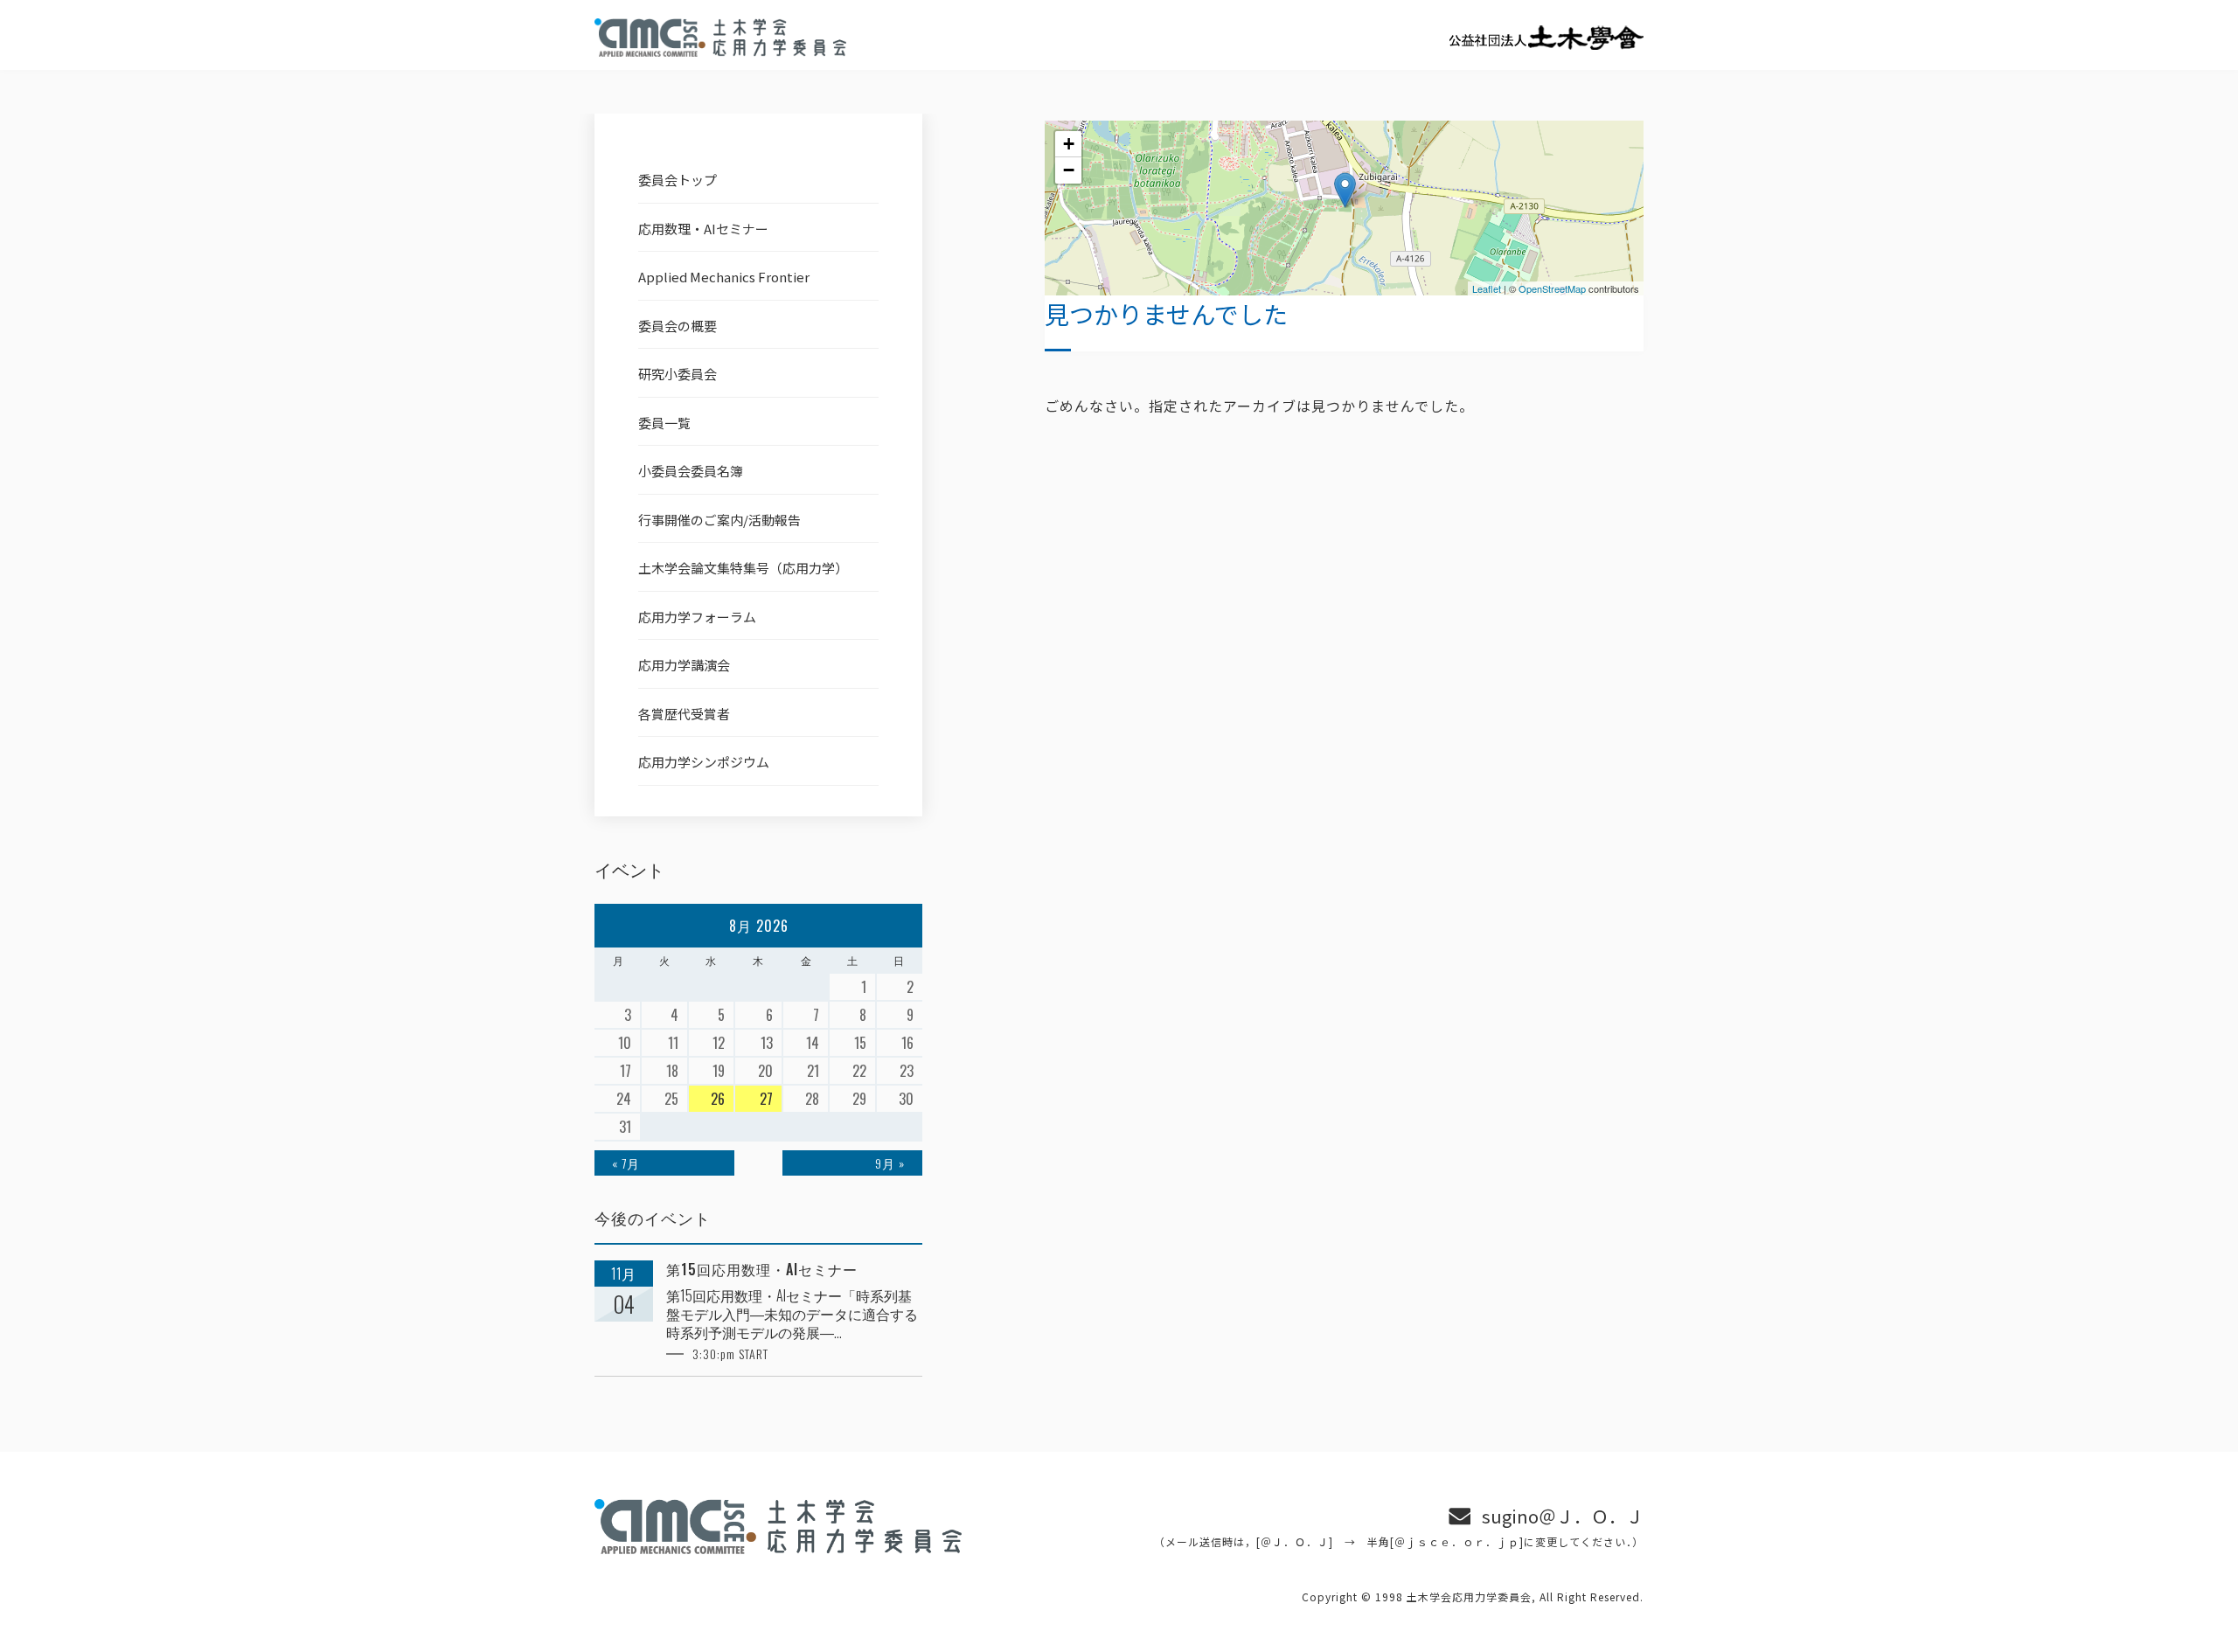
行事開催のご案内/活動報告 (719, 520)
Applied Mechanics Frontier (724, 277)
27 (766, 1099)
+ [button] (1069, 144)
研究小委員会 (678, 374)
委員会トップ (678, 180)
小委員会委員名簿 (691, 471)
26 (718, 1099)
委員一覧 (664, 423)
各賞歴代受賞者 (684, 714)
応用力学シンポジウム (704, 762)
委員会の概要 (678, 326)
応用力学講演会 (684, 665)
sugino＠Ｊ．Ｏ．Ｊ (1563, 1516)
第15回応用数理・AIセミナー (762, 1270)
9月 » (890, 1163)
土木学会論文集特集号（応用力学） (743, 568)
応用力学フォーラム (697, 617)
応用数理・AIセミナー (703, 229)
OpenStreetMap (1552, 288)
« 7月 (626, 1163)
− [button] (1069, 170)
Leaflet (1487, 288)
